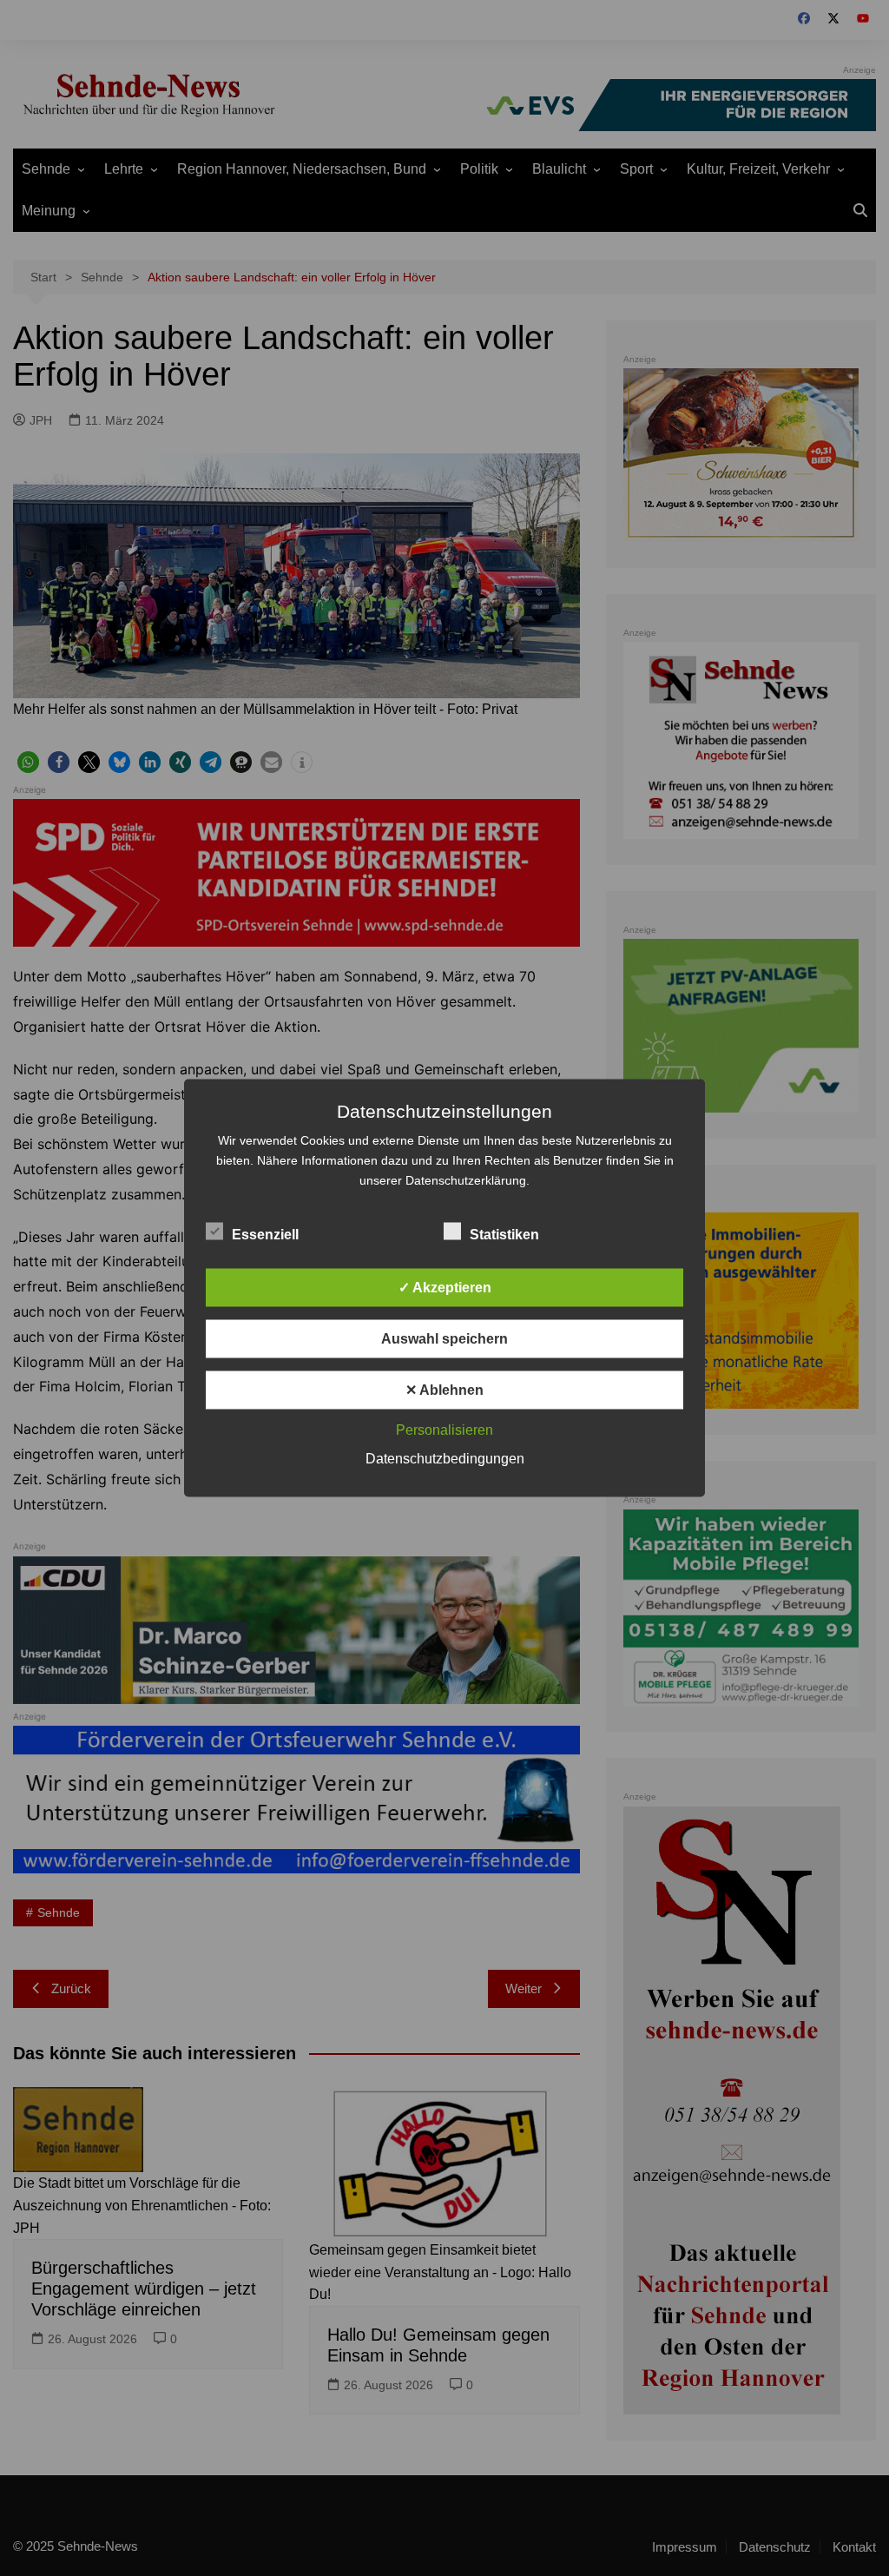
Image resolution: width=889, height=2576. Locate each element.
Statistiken (504, 1235)
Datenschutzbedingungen (445, 1459)
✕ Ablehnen (444, 1390)
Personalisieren (444, 1430)
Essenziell (265, 1235)
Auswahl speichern (444, 1339)
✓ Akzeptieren (445, 1288)
